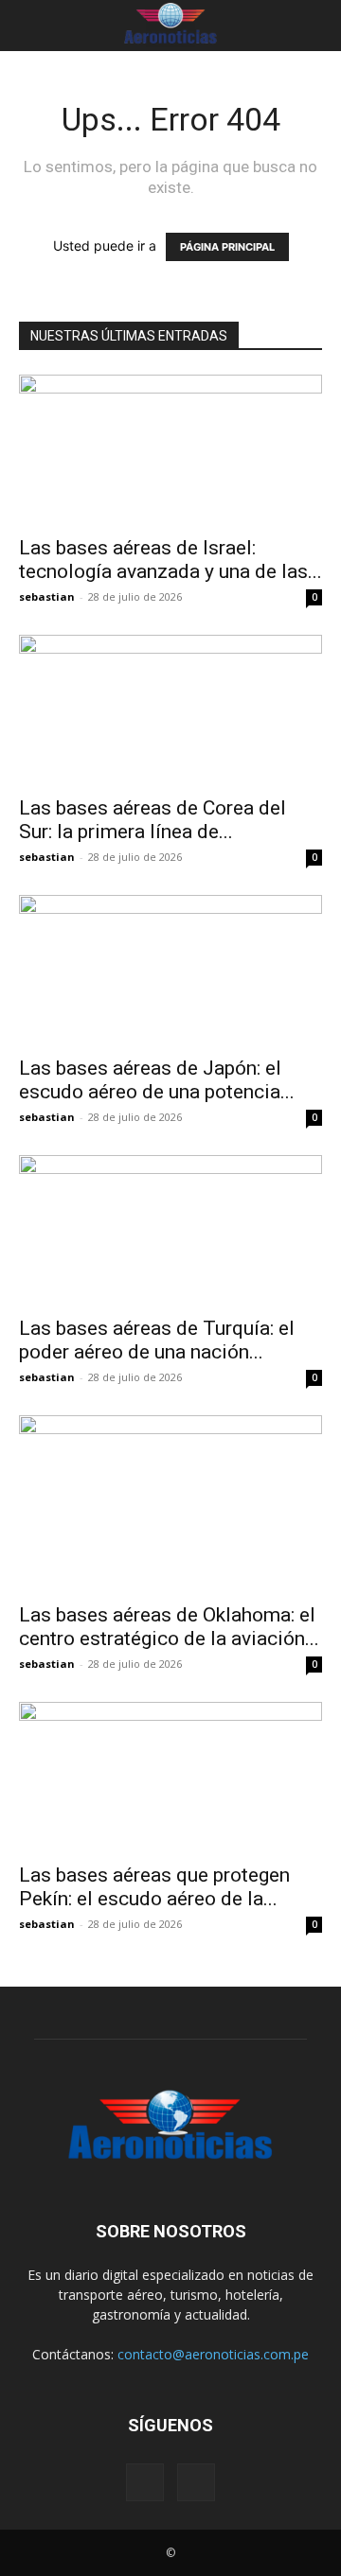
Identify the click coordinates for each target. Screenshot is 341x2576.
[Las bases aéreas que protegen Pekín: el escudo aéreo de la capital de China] (170, 1777)
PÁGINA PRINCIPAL (227, 247)
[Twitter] (196, 2482)
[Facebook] (145, 2482)
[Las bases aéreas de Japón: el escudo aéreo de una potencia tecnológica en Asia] (170, 970)
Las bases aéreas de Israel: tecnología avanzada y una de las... (170, 560)
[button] (30, 26)
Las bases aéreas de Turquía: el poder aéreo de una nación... (157, 1340)
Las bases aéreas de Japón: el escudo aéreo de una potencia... (157, 1080)
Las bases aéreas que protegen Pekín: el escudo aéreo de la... (154, 1887)
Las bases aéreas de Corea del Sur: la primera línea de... (153, 820)
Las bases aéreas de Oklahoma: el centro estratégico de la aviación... (169, 1627)
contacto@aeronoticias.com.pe (213, 2354)
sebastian (47, 596)
